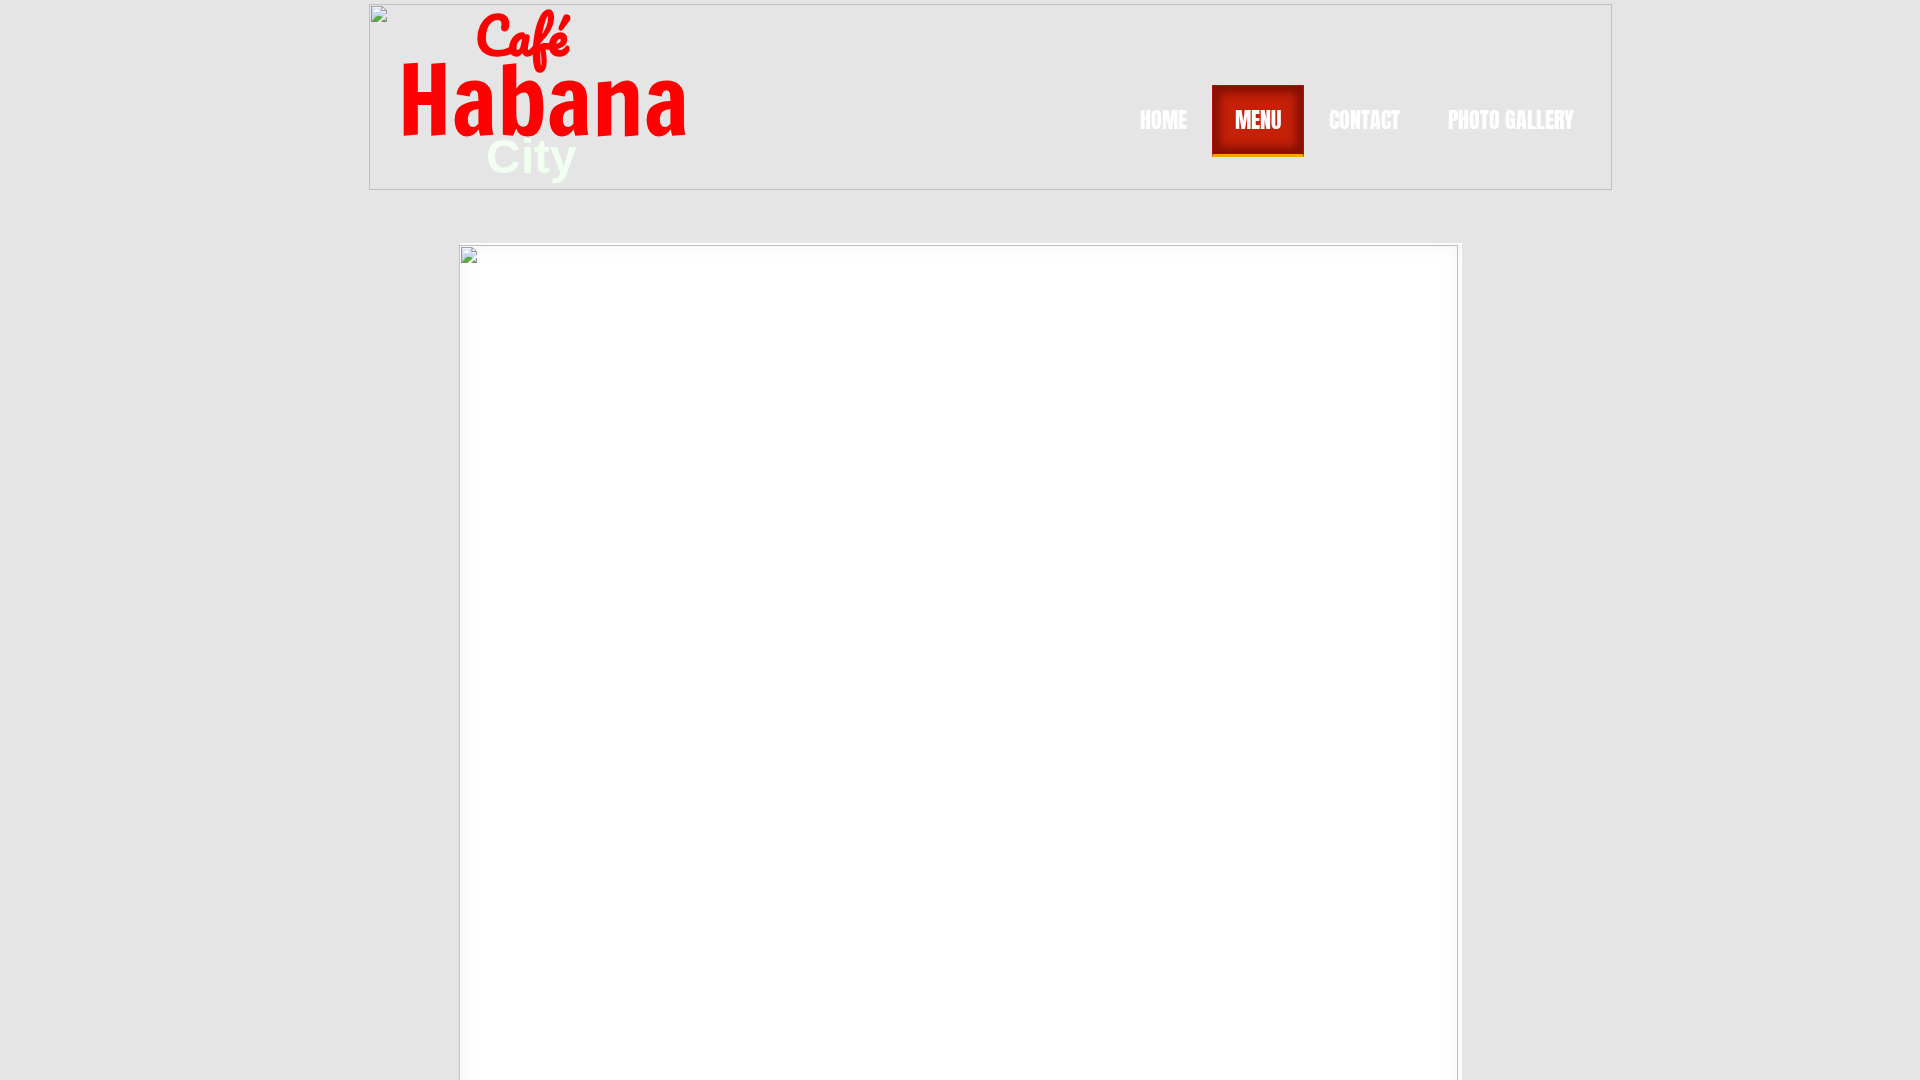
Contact (1364, 119)
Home (1163, 119)
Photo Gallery (1511, 119)
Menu (1258, 119)
